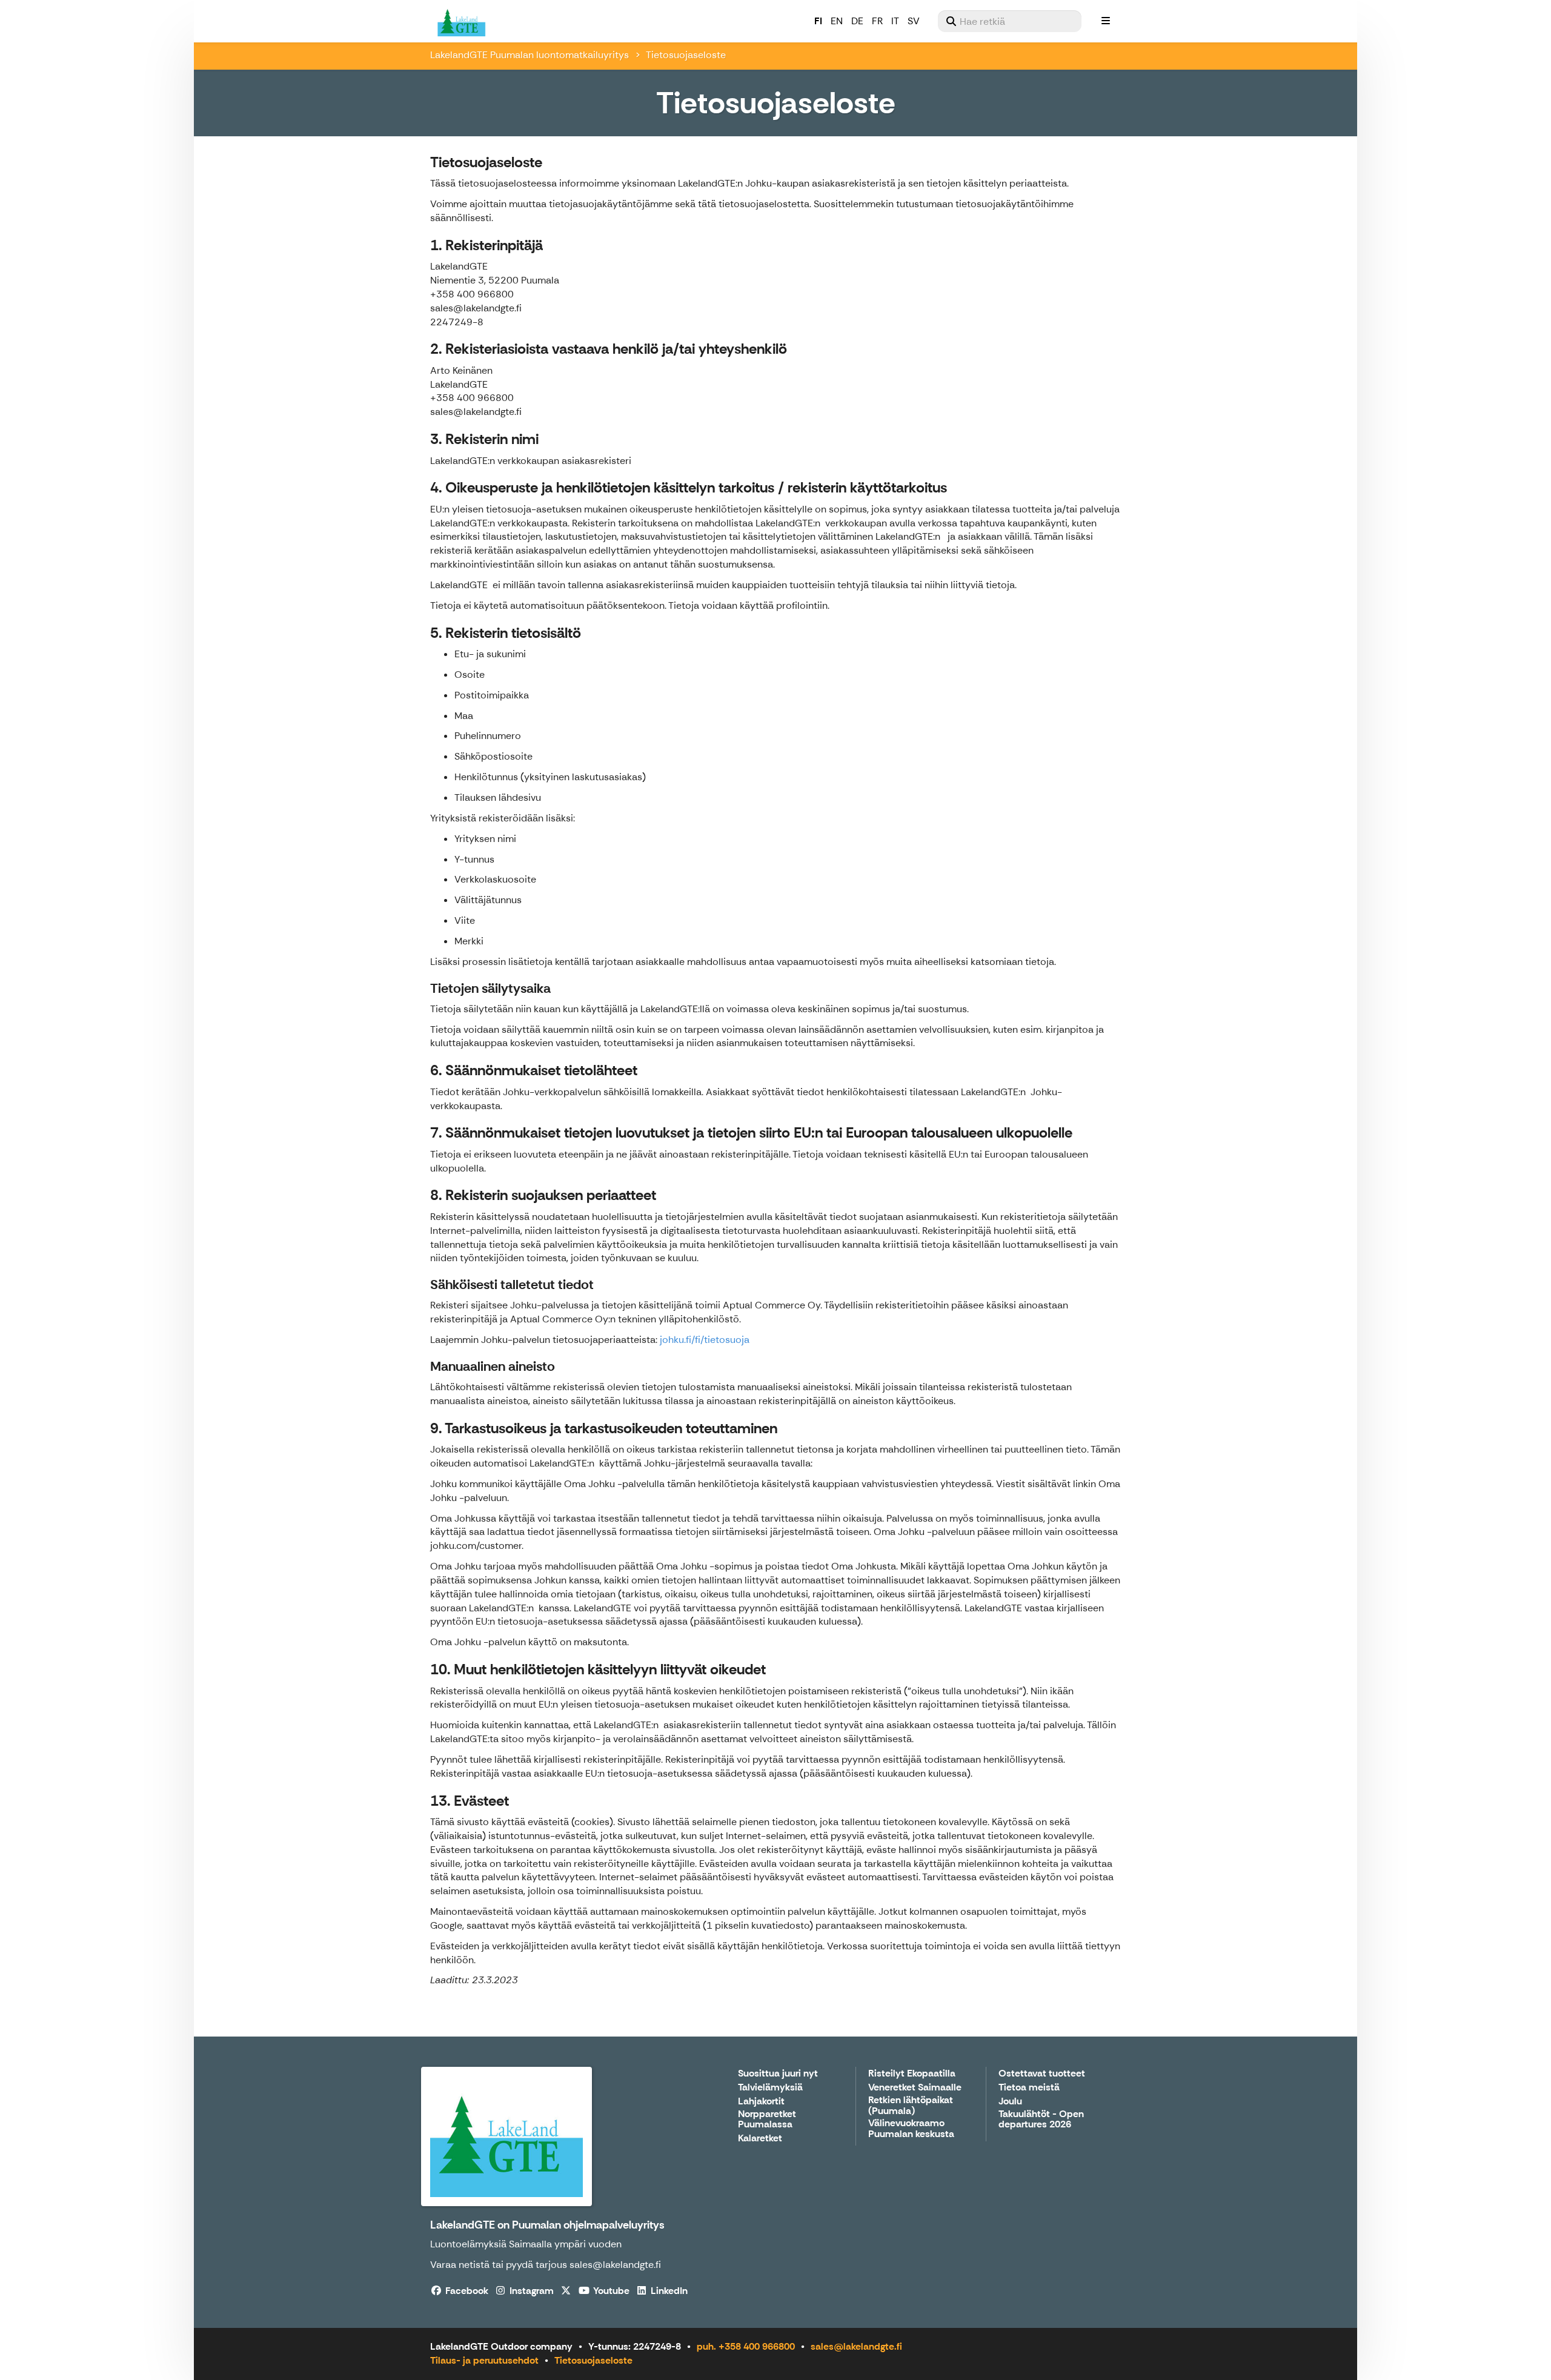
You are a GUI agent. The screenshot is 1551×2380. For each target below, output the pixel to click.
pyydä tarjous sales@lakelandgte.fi (583, 2265)
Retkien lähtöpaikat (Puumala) (911, 2106)
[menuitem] (1010, 21)
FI (818, 21)
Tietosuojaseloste (593, 2360)
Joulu (1010, 2102)
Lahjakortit (761, 2102)
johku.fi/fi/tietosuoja (705, 1340)
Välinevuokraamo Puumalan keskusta (911, 2129)
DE (857, 21)
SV (914, 21)
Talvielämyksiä (770, 2088)
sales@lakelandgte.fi (856, 2346)
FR (877, 21)
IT (895, 21)
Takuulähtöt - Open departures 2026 (1041, 2120)
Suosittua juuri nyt (778, 2074)
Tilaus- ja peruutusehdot (484, 2360)
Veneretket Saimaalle (915, 2088)
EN (837, 21)
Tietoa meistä (1029, 2088)
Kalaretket (760, 2139)
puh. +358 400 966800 (746, 2346)
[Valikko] (1106, 21)
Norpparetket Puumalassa (767, 2120)
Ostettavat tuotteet (1042, 2074)
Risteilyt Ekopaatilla (912, 2074)
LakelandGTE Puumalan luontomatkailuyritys (530, 55)
